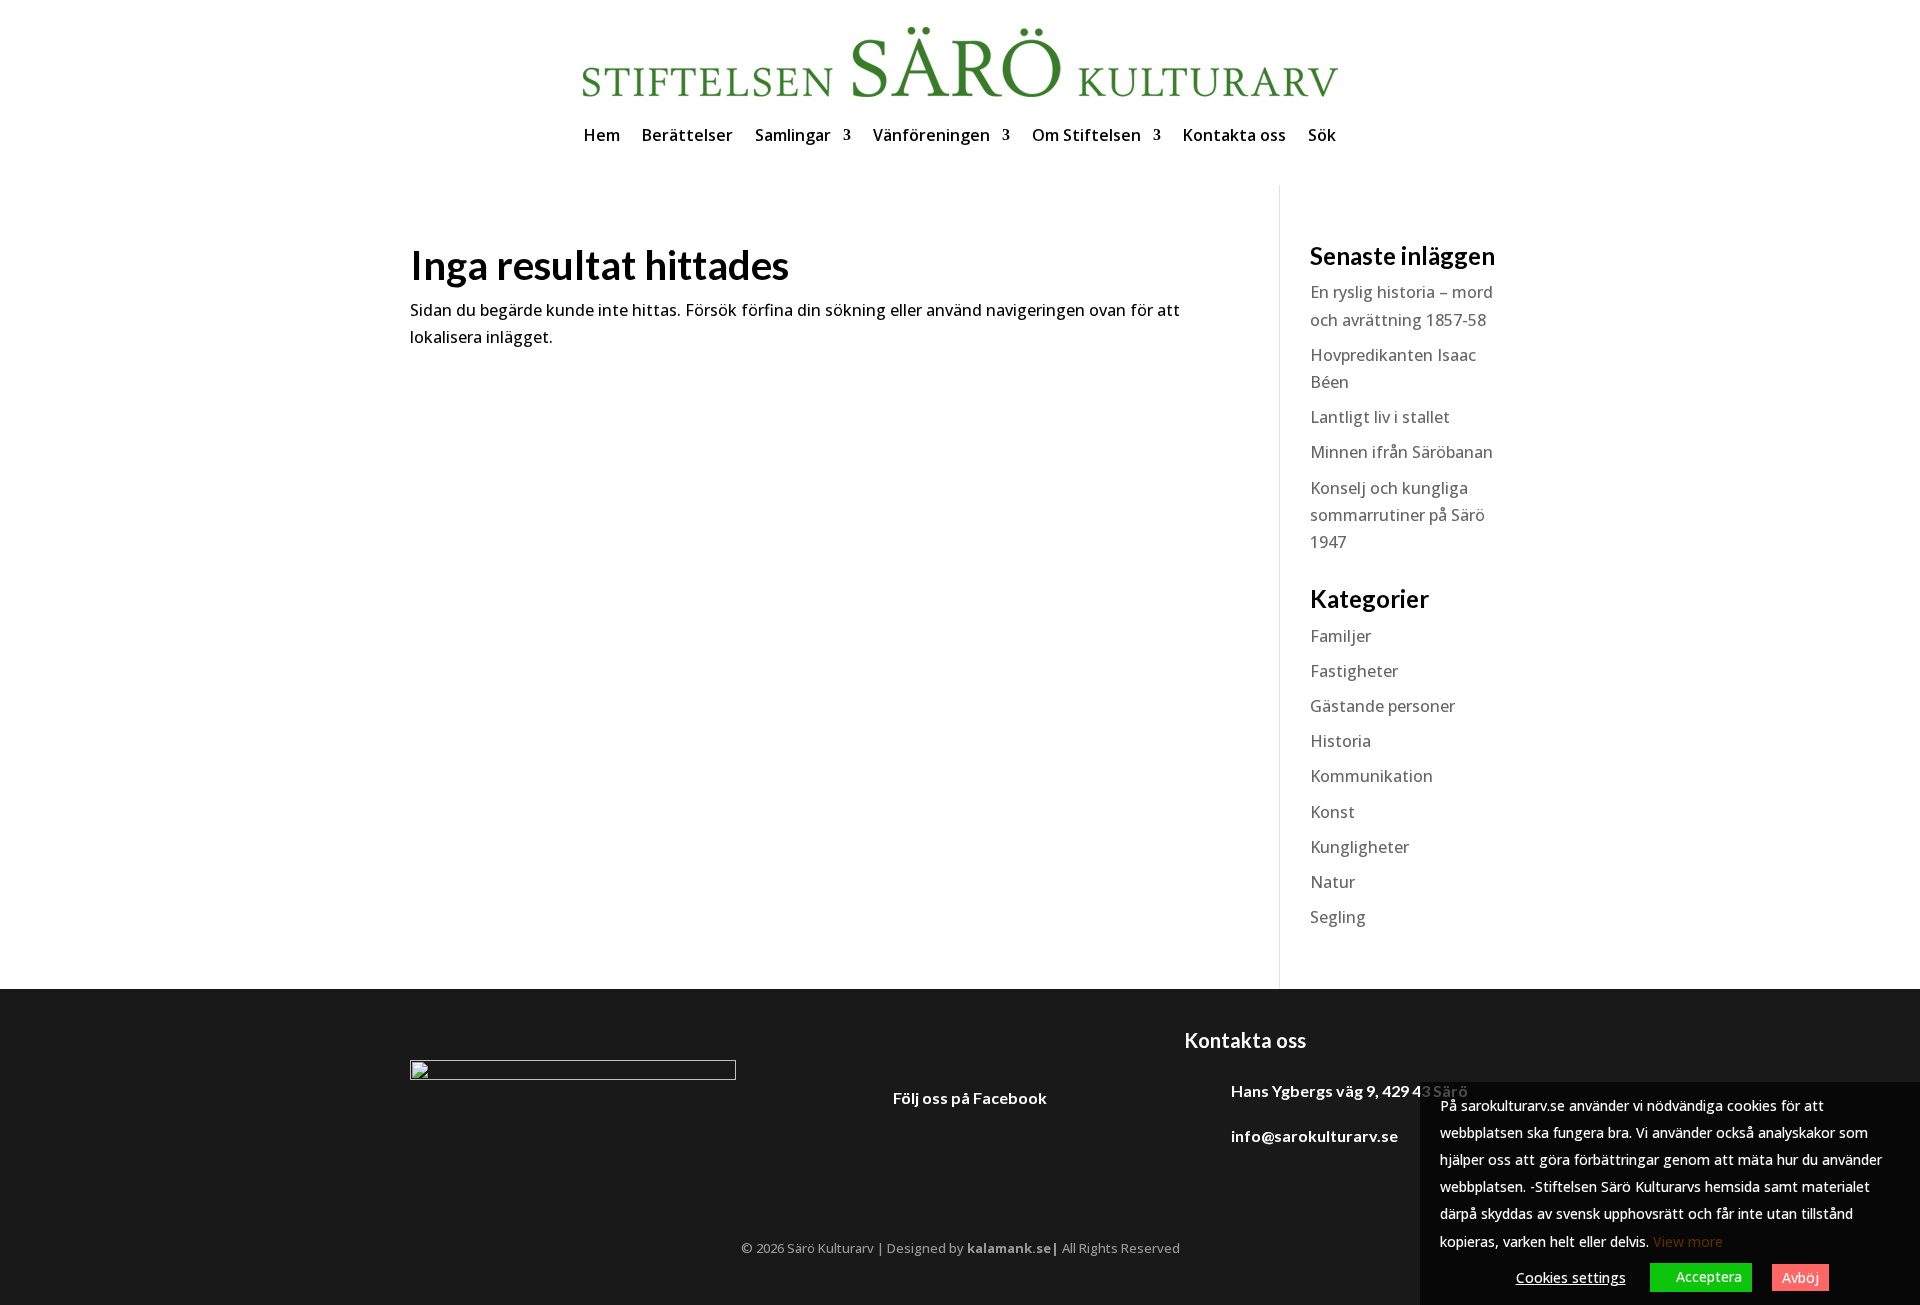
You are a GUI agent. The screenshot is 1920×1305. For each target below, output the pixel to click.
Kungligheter (1359, 847)
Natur (1332, 882)
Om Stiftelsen (1086, 135)
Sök (1322, 135)
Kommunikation (1371, 776)
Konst (1332, 812)
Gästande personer (1382, 706)
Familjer (1340, 636)
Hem (602, 135)
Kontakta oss (1234, 135)
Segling (1338, 917)
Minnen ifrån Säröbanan (1401, 452)
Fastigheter (1354, 671)
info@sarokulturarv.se (1314, 1135)
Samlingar (793, 135)
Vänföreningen (931, 135)
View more (1688, 1241)
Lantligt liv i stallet (1380, 417)
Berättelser (687, 135)
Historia (1340, 741)
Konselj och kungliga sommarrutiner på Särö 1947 (1397, 515)
